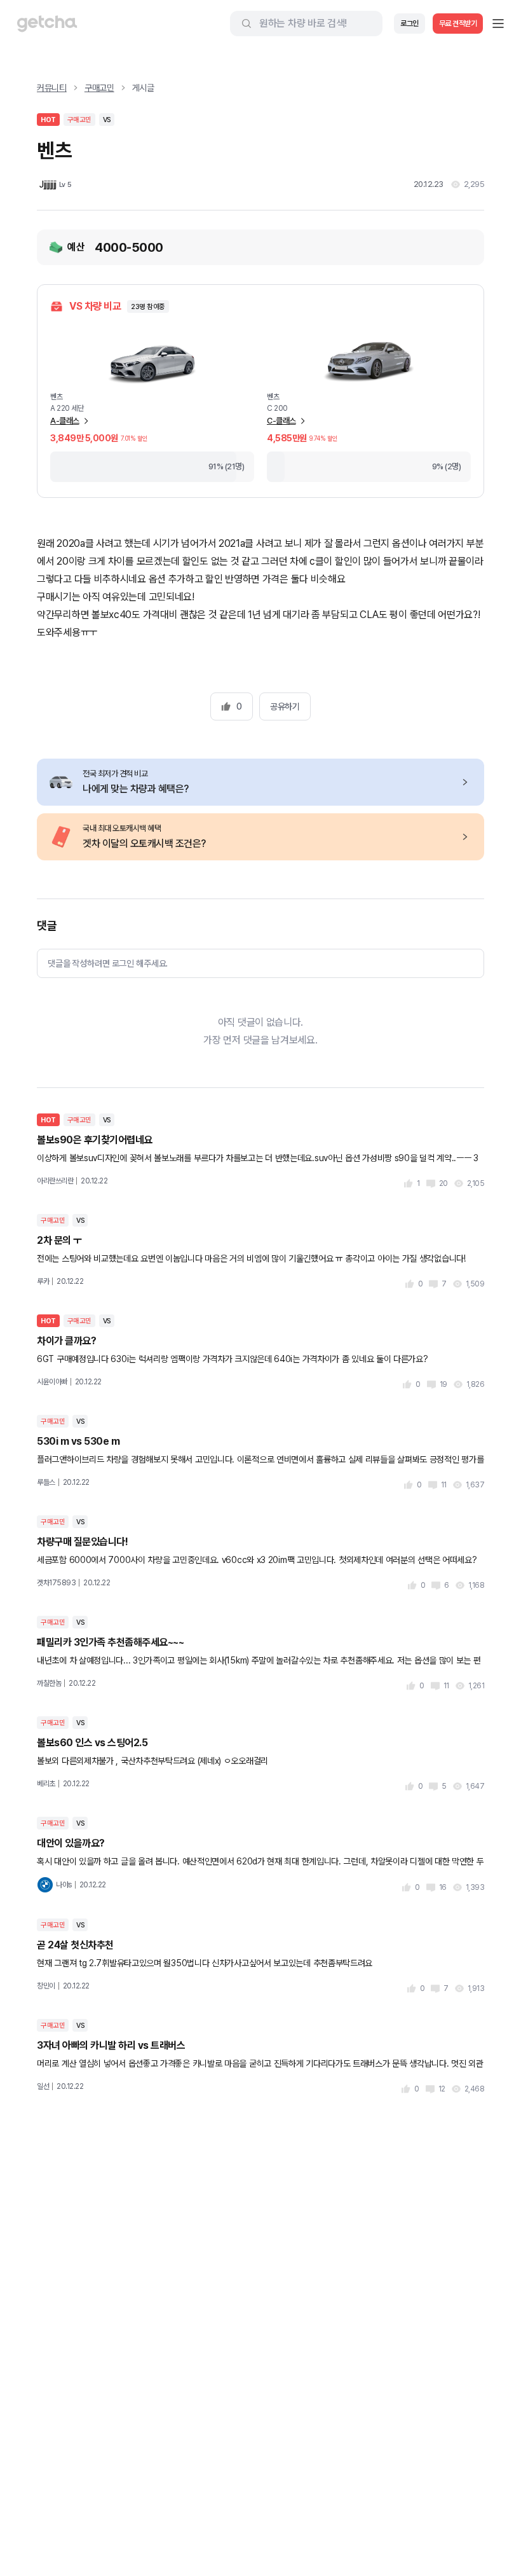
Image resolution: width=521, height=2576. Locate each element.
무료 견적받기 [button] (458, 24)
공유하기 (285, 706)
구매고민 (99, 88)
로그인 (409, 24)
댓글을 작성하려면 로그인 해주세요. (108, 963)
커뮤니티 (52, 88)
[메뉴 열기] (498, 24)
